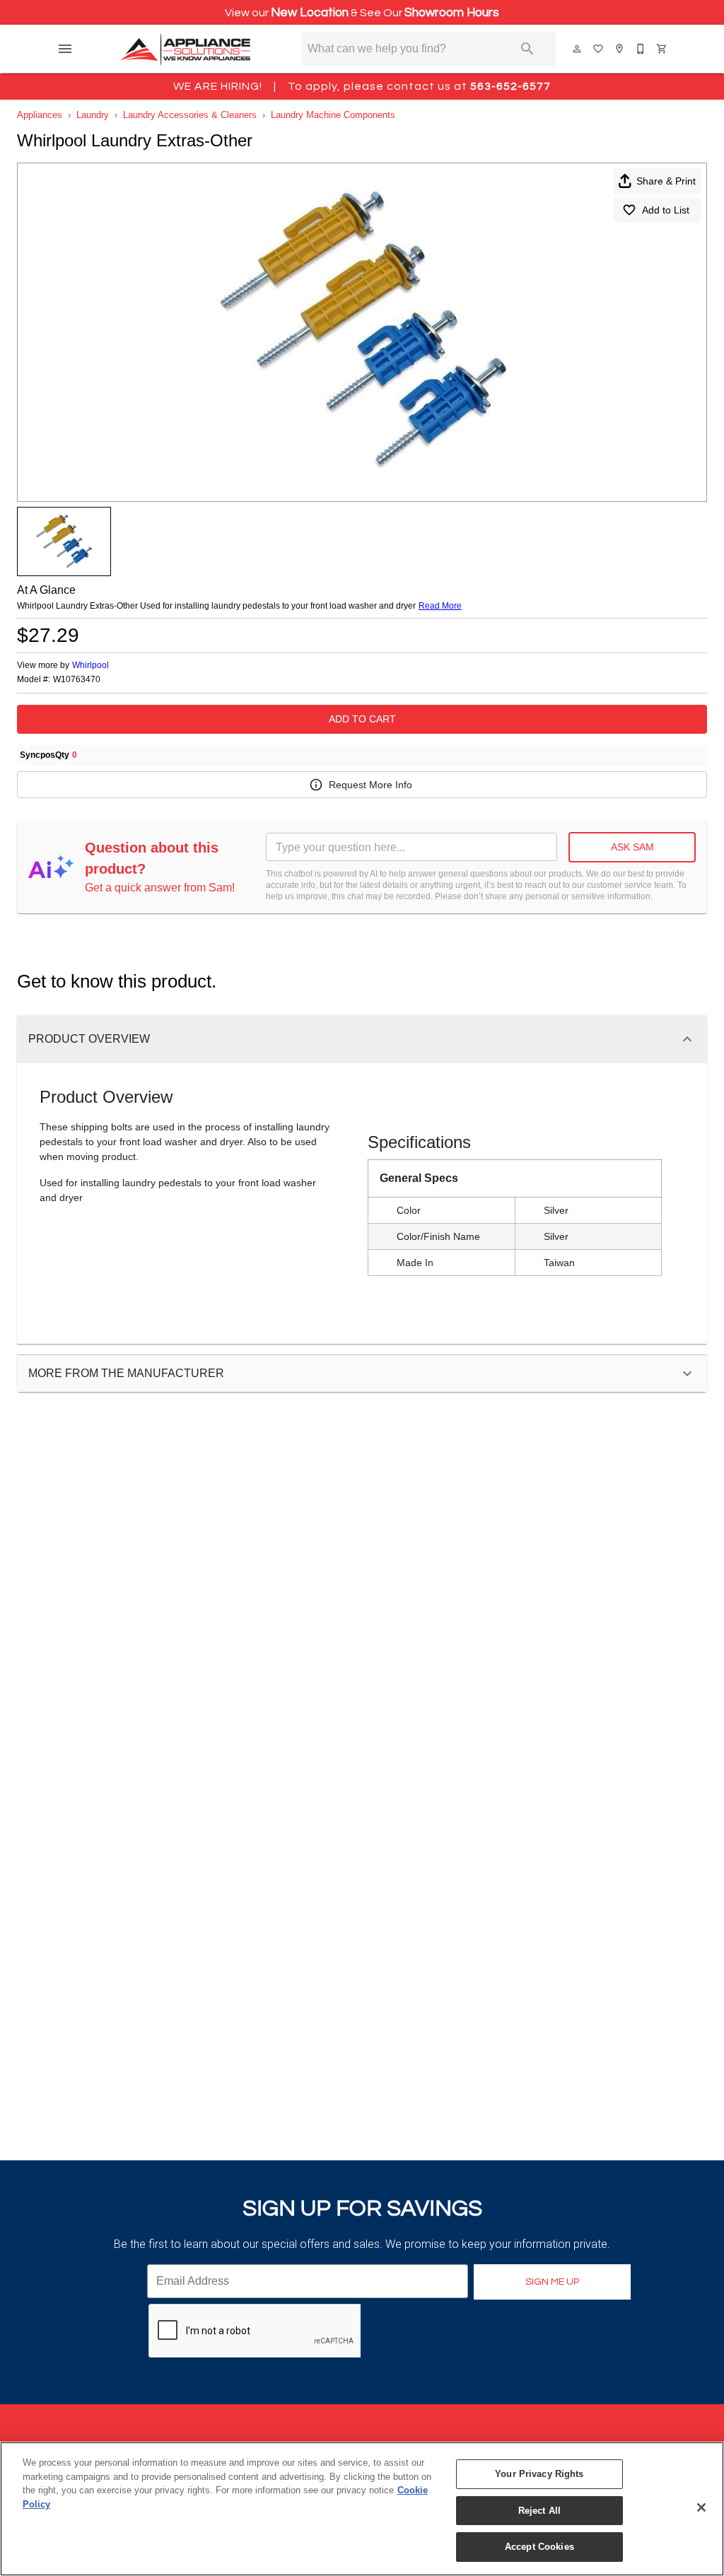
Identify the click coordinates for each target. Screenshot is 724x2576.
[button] (65, 49)
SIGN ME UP (552, 2282)
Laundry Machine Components (333, 115)
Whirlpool (90, 665)
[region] (362, 2509)
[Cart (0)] (662, 49)
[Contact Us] (641, 49)
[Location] (620, 49)
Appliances (40, 115)
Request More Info (370, 785)
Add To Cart (362, 719)
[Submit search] (527, 49)
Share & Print (666, 181)
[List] (599, 49)
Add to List (666, 210)
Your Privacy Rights (539, 2474)
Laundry (93, 115)
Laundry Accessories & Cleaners (190, 115)
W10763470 (77, 680)
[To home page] (186, 49)
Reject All (539, 2511)
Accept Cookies (539, 2547)
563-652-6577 (510, 86)
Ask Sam (632, 847)
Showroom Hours (452, 13)
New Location (310, 13)
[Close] (701, 2507)
